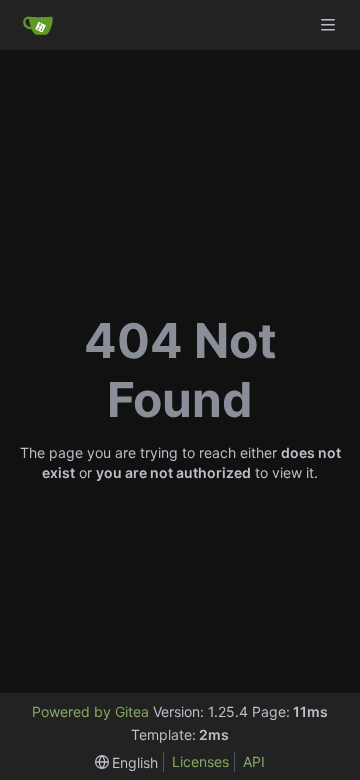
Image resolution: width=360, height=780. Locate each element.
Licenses (200, 761)
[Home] (38, 25)
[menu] (127, 762)
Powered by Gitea (90, 711)
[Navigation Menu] (330, 24)
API (254, 761)
